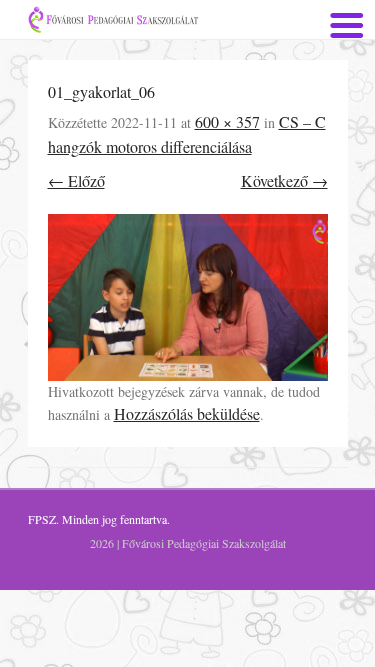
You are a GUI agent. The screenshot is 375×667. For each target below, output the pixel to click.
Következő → (284, 180)
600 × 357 (227, 121)
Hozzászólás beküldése (187, 413)
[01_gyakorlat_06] (188, 297)
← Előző (76, 180)
